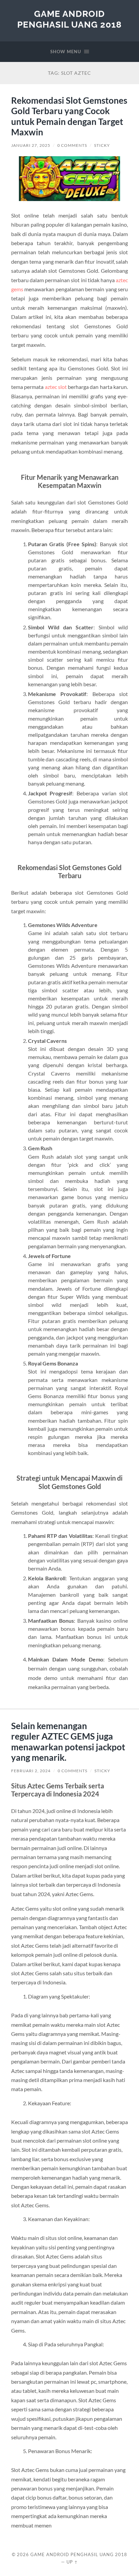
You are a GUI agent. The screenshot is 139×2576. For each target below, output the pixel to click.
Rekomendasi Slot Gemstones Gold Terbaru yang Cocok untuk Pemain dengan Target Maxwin (69, 116)
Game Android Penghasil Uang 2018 (69, 19)
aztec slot (56, 387)
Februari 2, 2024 (31, 1771)
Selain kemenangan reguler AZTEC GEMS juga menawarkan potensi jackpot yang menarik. (68, 1742)
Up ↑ (72, 2562)
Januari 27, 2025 (31, 145)
